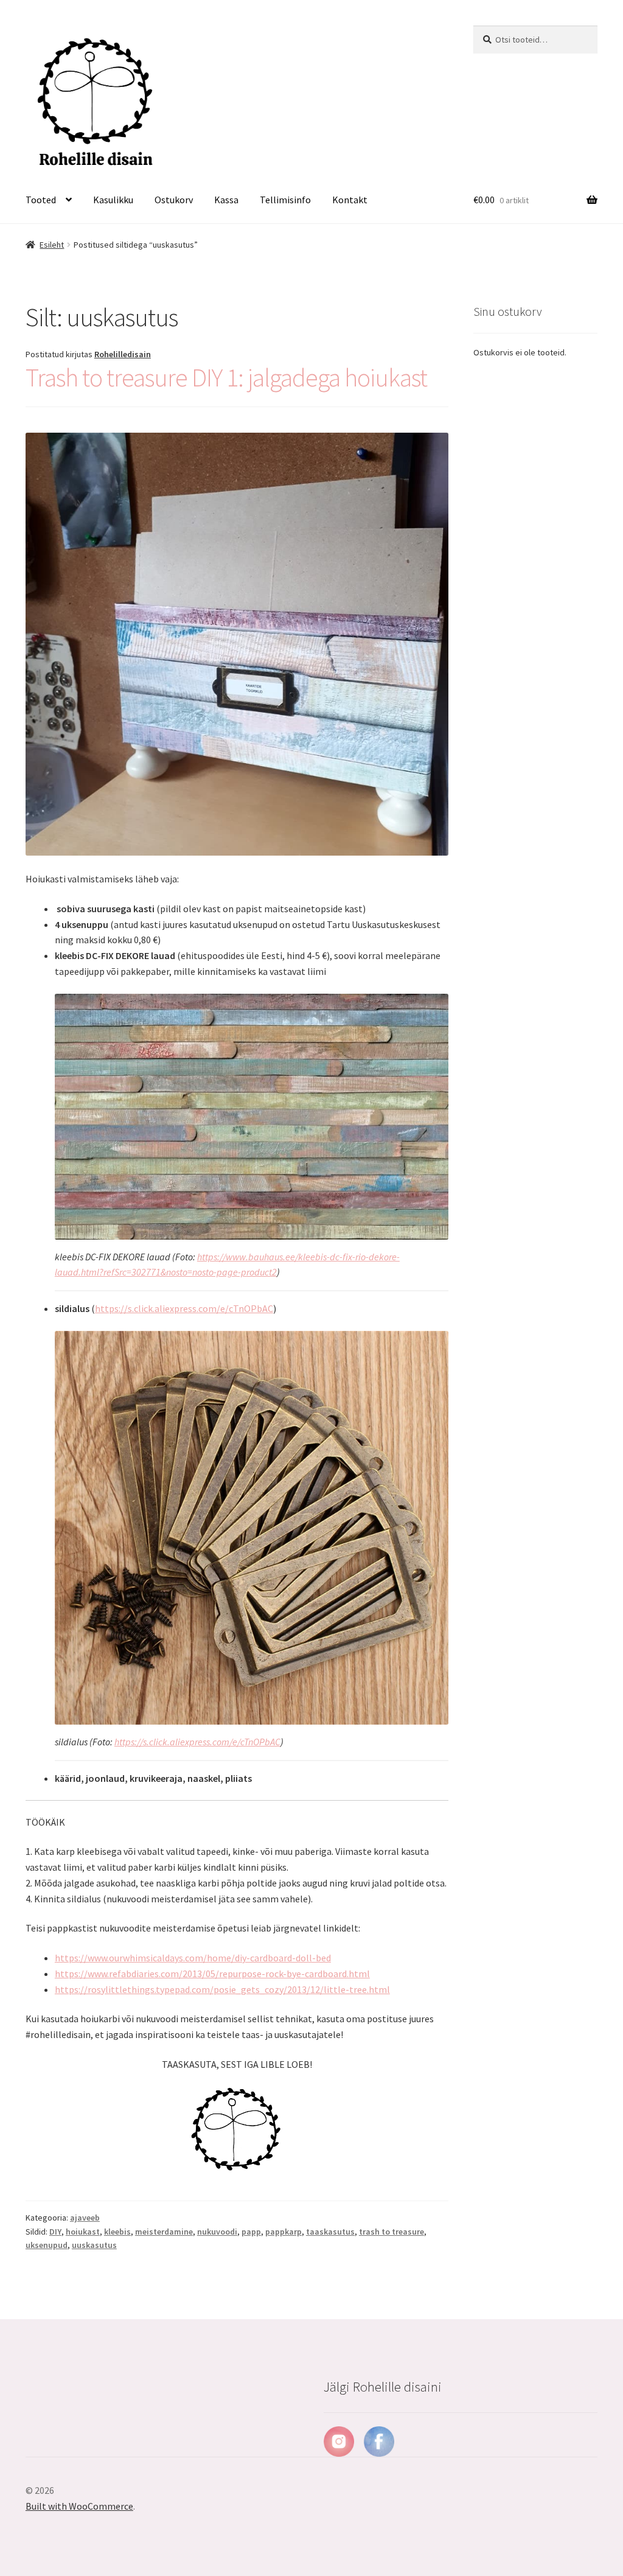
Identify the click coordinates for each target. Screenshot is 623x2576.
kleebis (117, 2232)
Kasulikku (113, 200)
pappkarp (284, 2232)
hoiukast (83, 2232)
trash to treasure (392, 2232)
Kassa (226, 200)
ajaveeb (85, 2218)
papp (251, 2232)
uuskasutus (94, 2245)
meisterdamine (164, 2232)
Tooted (41, 200)
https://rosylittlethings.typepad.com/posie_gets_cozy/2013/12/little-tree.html (222, 1989)
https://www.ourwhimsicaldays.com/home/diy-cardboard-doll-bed (193, 1958)
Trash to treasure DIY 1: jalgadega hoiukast (226, 377)
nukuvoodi (217, 2232)
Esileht (52, 245)
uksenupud (47, 2245)
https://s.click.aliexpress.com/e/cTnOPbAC (184, 1308)
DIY (55, 2232)
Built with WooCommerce (79, 2506)
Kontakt (350, 200)
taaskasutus (330, 2232)
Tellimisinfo (285, 200)
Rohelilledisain (123, 354)
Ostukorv (174, 200)
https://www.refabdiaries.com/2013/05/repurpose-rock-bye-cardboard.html (212, 1974)
